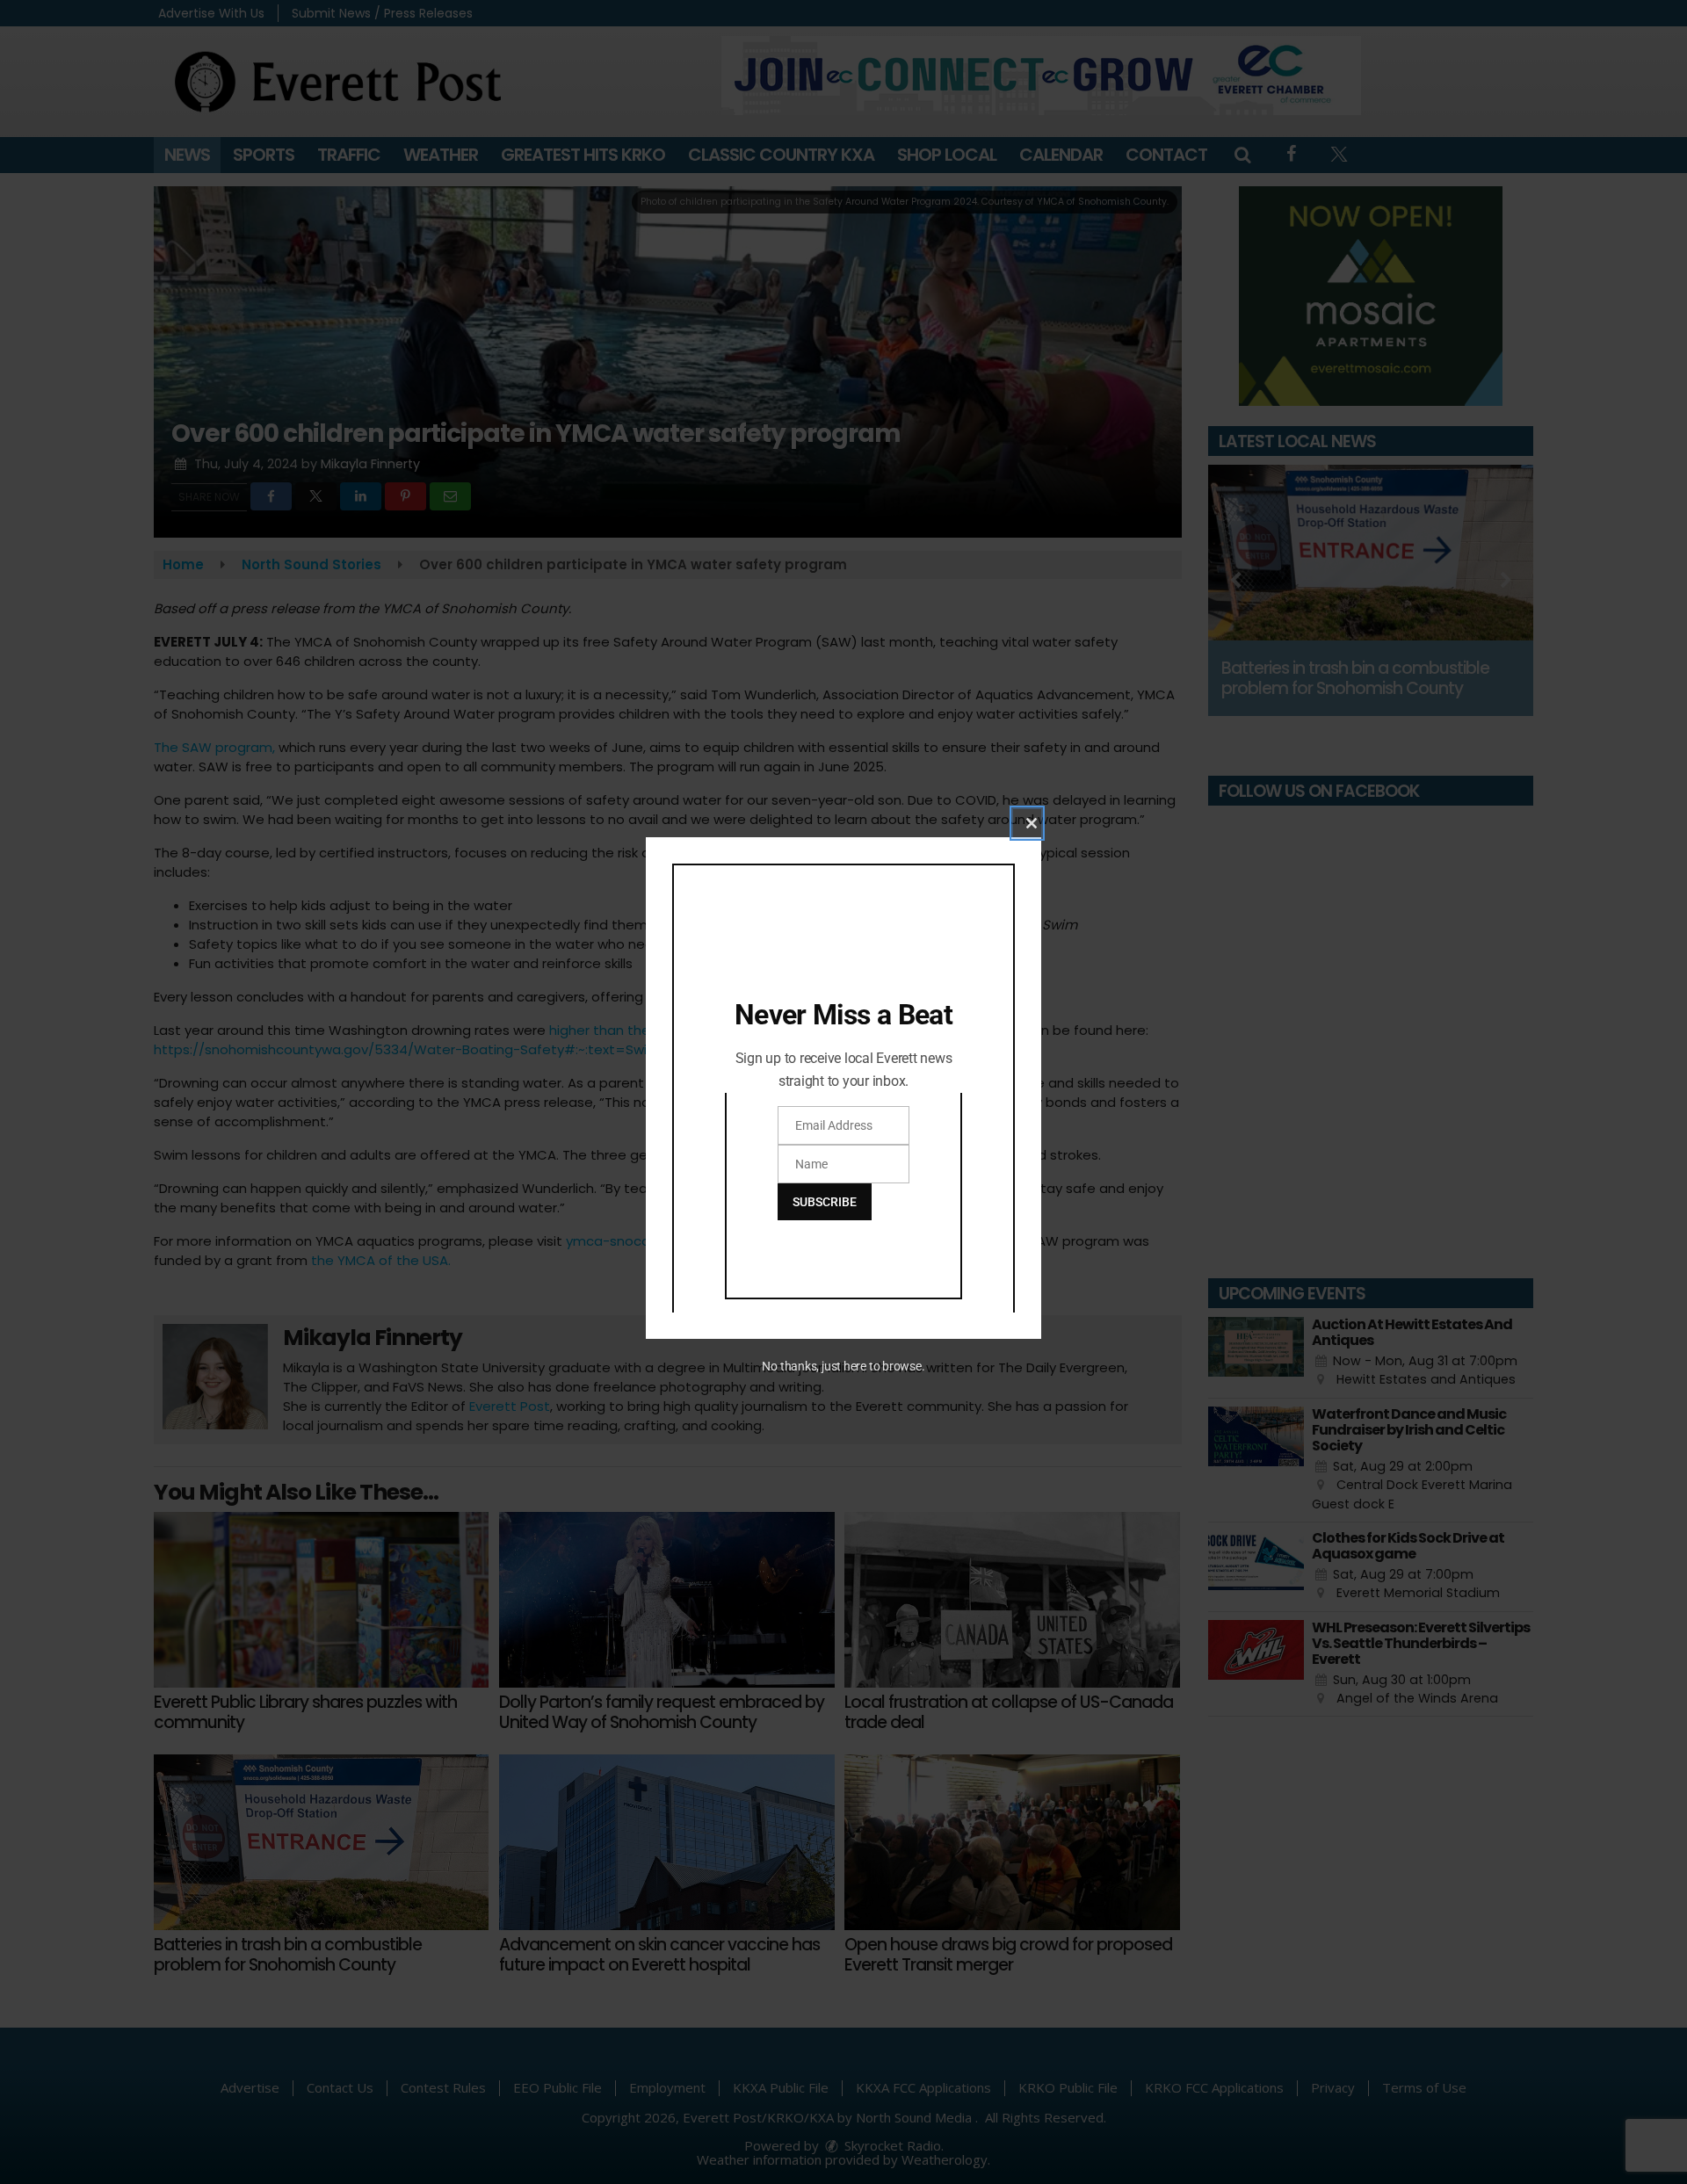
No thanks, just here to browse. (843, 1366)
